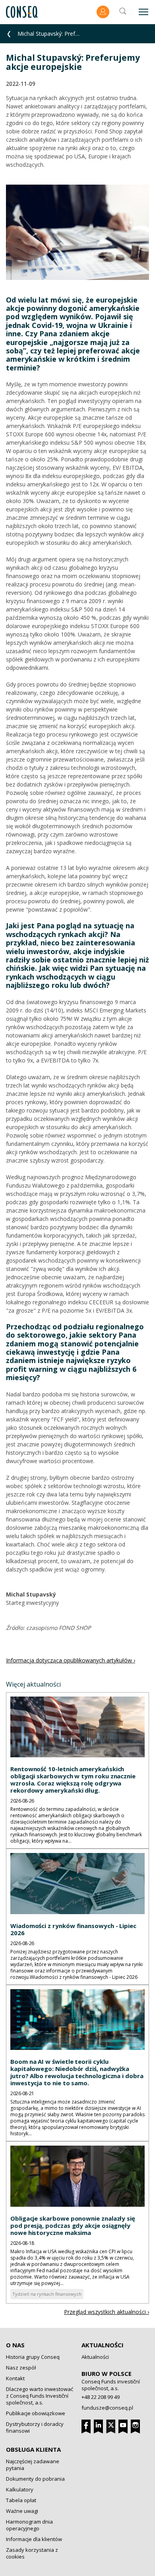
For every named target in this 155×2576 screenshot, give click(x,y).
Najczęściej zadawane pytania (33, 2465)
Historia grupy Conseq (33, 2357)
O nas (15, 2345)
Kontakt (15, 2378)
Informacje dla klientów (34, 2539)
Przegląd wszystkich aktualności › (107, 2312)
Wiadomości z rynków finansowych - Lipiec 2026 (73, 1929)
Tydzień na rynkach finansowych (47, 2294)
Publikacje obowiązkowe (36, 2413)
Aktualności (103, 2345)
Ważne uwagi (22, 2511)
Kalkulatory (20, 2489)
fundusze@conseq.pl (107, 2408)
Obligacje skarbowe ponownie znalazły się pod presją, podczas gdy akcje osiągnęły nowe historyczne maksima (73, 2225)
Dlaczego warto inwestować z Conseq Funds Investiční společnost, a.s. (40, 2396)
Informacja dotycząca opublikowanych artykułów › (71, 1660)
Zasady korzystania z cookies (32, 2553)
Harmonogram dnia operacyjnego (29, 2525)
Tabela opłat (21, 2500)
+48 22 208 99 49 (101, 2397)
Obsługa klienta (33, 2449)
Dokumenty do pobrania (35, 2479)
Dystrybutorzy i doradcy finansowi (35, 2427)
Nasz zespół (21, 2368)
